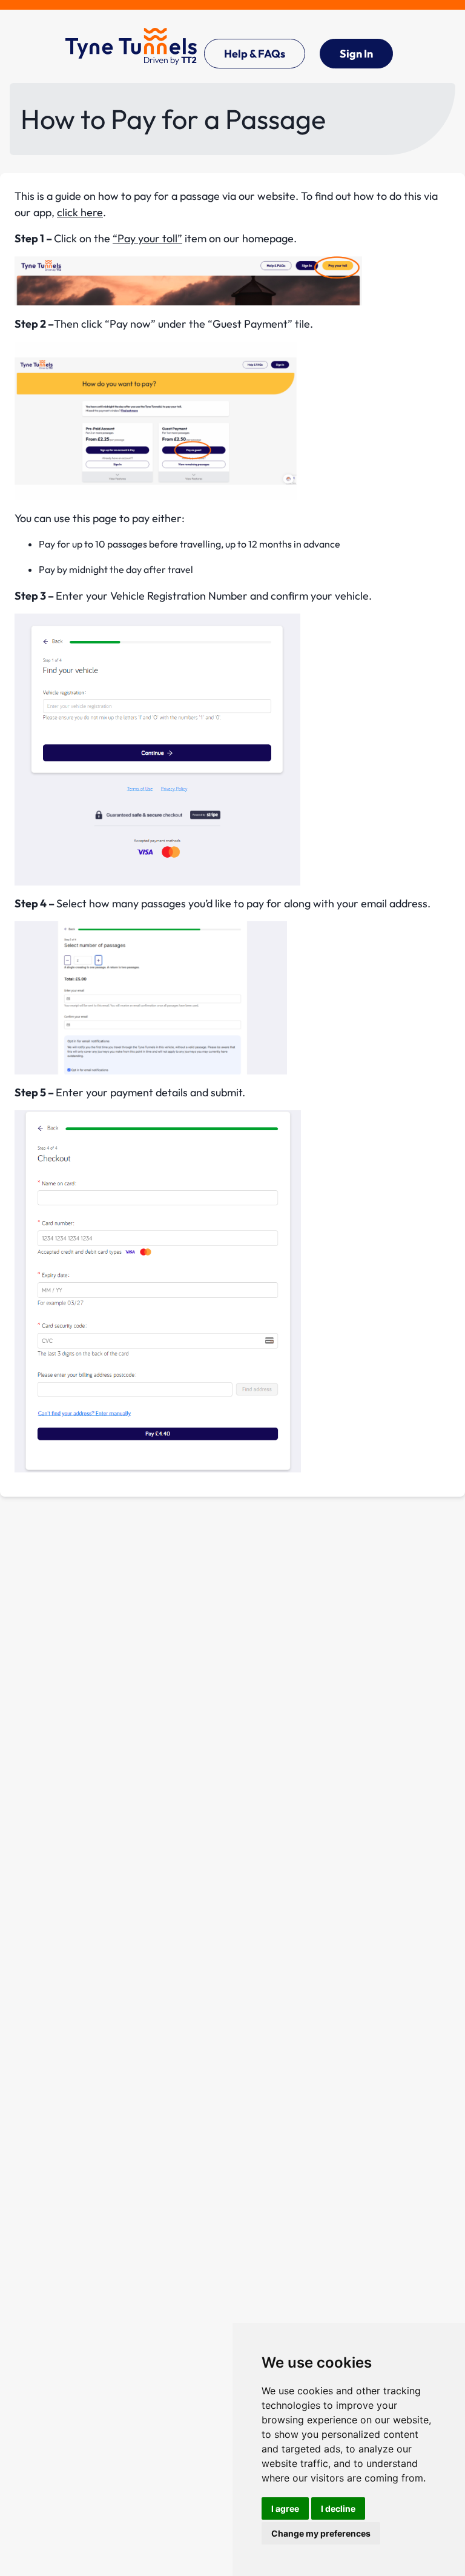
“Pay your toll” (147, 238)
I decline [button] (338, 2508)
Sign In (356, 54)
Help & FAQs (255, 54)
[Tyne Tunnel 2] (131, 46)
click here (80, 212)
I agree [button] (285, 2508)
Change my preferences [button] (321, 2533)
